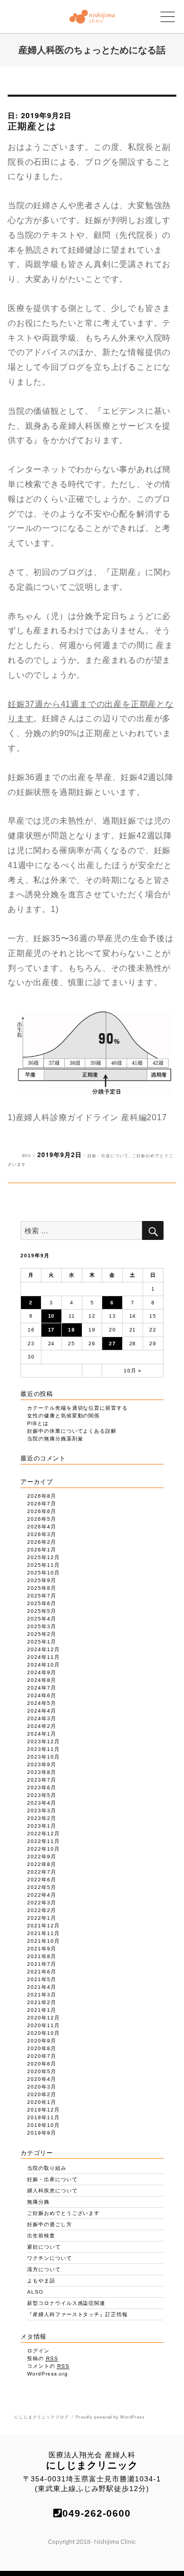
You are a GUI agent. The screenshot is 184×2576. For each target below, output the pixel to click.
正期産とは (32, 126)
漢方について (44, 2269)
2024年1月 (42, 1734)
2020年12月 (43, 2018)
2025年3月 (42, 1626)
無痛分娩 (38, 2202)
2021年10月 (43, 1941)
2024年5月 (42, 1703)
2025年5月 (42, 1611)
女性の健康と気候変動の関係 (63, 1416)
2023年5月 (42, 1795)
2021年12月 (43, 1926)
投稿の (43, 2358)
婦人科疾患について (52, 2191)
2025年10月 (43, 1573)
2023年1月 (42, 1826)
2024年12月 (43, 1649)
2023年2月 (42, 1818)
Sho (27, 1155)
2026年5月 (42, 1519)
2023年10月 (43, 1757)
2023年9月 (42, 1764)
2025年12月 (43, 1557)
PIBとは (38, 1423)
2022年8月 (42, 1864)
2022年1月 (42, 1918)
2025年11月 (43, 1565)
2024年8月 (42, 1680)
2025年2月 (42, 1634)
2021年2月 (42, 2002)
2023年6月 (42, 1787)
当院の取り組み (47, 2168)
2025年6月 (42, 1603)
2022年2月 (42, 1910)
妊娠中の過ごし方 (50, 2224)
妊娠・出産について (108, 1155)
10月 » (133, 1371)
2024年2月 (42, 1726)
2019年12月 (43, 2110)
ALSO (35, 2292)
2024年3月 (42, 1718)
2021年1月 (42, 2010)
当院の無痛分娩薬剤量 (55, 1439)
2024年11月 (43, 1657)
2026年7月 (42, 1504)
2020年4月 (42, 2079)
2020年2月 (42, 2094)
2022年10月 (43, 1849)
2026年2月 (42, 1542)
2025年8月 (42, 1588)
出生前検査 (41, 2236)
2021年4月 (42, 1987)
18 (72, 1330)
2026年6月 (42, 1511)
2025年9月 (42, 1580)
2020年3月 (42, 2087)
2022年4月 (42, 1895)
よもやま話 (41, 2281)
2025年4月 (42, 1619)
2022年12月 (43, 1834)
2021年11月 (43, 1933)
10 (52, 1316)
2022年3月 (42, 1903)
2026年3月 (42, 1534)
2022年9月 (42, 1857)
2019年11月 (43, 2117)
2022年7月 (42, 1872)
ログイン (38, 2351)
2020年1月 (42, 2102)
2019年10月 (43, 2125)
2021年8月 (42, 1956)
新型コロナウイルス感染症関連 (66, 2303)
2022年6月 (42, 1880)
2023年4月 (42, 1803)
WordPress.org (48, 2374)
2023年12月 (43, 1741)
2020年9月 (42, 2041)
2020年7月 (42, 2056)
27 (112, 1343)
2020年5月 (42, 2071)
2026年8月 (42, 1496)
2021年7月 (42, 1964)
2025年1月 (42, 1642)
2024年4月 (42, 1711)
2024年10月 (43, 1665)
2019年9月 (42, 2133)
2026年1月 (42, 1550)
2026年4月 (42, 1527)
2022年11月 (43, 1841)
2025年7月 (42, 1596)
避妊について (44, 2247)
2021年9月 (42, 1949)
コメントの (48, 2366)
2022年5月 (42, 1887)
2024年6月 (42, 1695)
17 (52, 1330)
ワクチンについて (50, 2258)
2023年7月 (42, 1780)
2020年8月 (42, 2048)
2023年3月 (42, 1811)
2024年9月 (42, 1672)
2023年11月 (43, 1749)
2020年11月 (43, 2025)
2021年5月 (42, 1979)
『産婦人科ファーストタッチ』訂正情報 (77, 2314)
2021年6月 (42, 1972)
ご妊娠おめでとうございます (63, 2213)
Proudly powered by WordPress (110, 2417)
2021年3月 (42, 1995)
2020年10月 (43, 2033)
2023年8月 (42, 1772)
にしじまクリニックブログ (42, 2417)
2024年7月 (42, 1688)
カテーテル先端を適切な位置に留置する (77, 1408)
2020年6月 (42, 2064)
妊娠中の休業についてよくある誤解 (72, 1431)
